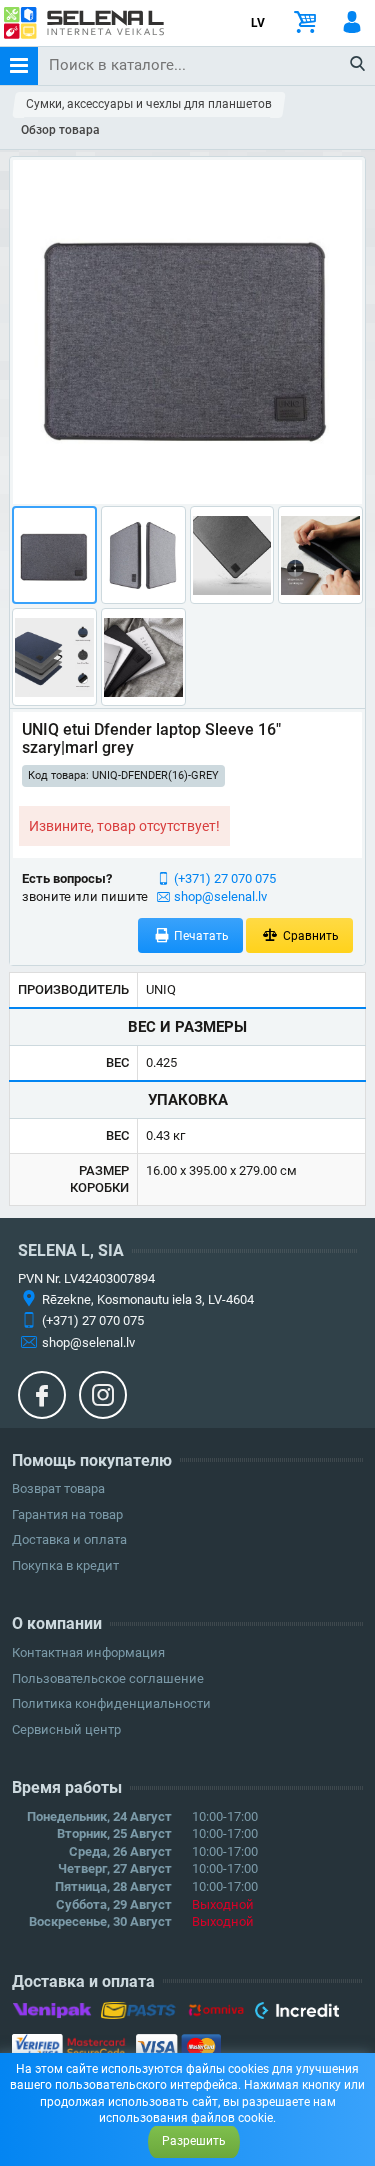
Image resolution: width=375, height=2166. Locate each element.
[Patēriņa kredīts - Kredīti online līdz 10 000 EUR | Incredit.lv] (296, 2014)
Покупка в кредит (65, 1565)
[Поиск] (358, 65)
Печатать (200, 936)
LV (258, 23)
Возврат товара (58, 1488)
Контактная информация (88, 1652)
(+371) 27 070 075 (225, 878)
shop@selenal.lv (220, 896)
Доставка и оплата (69, 1539)
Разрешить (194, 2141)
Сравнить (309, 936)
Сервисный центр (66, 1729)
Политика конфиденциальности (111, 1703)
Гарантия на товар (67, 1514)
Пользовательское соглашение (108, 1678)
